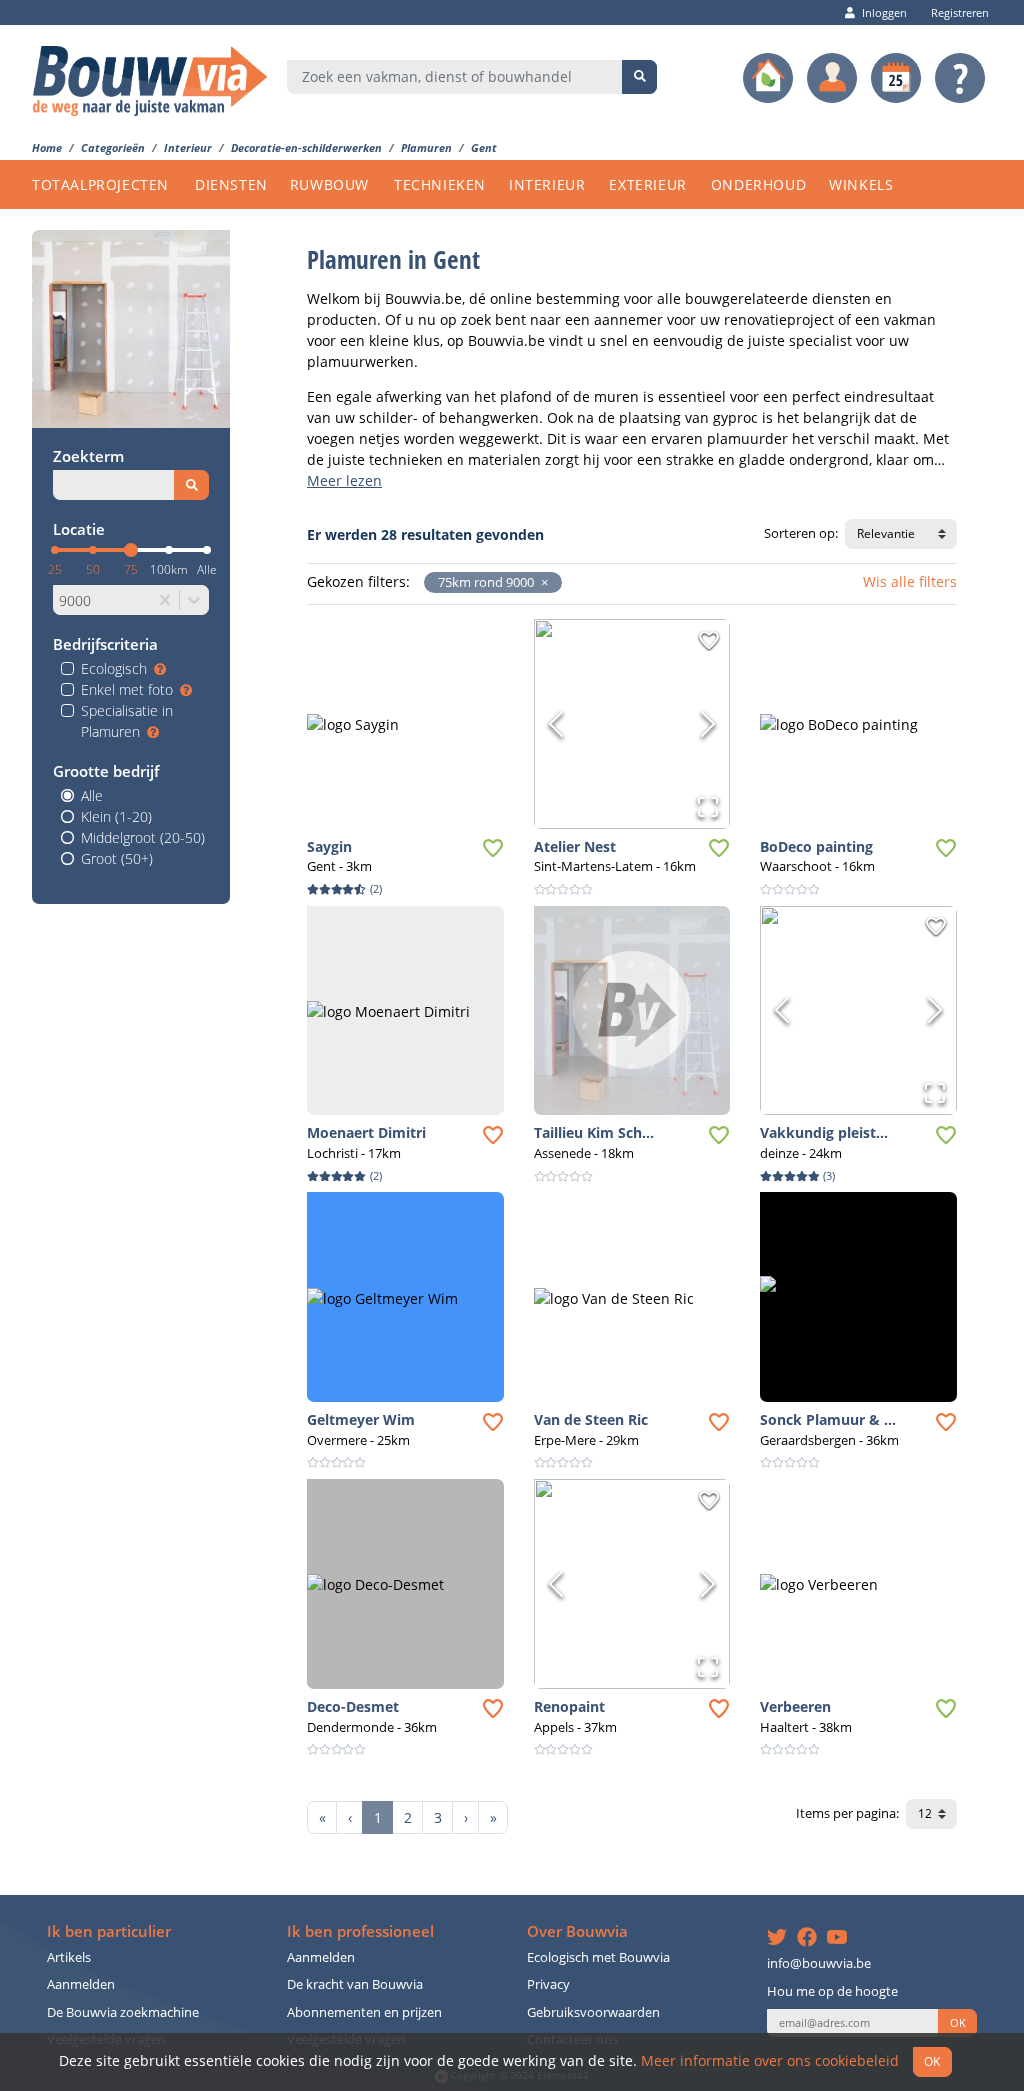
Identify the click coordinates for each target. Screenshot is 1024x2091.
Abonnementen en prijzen (364, 2012)
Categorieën (113, 147)
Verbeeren (795, 1706)
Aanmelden (81, 1984)
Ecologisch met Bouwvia (598, 1957)
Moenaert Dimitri (366, 1132)
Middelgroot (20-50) (143, 837)
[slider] (131, 550)
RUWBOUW (329, 184)
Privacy (548, 1984)
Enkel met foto (127, 689)
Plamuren (426, 147)
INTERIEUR (547, 184)
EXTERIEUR (647, 184)
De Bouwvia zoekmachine (123, 2012)
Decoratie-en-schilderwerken (306, 147)
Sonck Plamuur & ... (828, 1419)
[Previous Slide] (556, 724)
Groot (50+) (117, 858)
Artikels (69, 1957)
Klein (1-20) (116, 816)
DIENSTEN (231, 184)
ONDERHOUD (758, 184)
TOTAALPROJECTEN (100, 184)
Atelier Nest (575, 846)
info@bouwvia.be (819, 1963)
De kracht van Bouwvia (355, 1984)
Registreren (960, 12)
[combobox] (455, 77)
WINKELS (861, 184)
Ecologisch (114, 668)
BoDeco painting (816, 846)
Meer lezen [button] (344, 480)
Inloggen (884, 12)
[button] (541, 582)
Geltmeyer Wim (361, 1419)
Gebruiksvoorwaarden (593, 2012)
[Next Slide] (708, 724)
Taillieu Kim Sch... (594, 1132)
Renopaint (569, 1706)
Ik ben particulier (109, 1931)
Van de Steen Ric (591, 1419)
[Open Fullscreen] (708, 807)
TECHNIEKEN (440, 184)
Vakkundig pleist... (824, 1132)
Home (47, 147)
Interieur (188, 147)
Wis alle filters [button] (910, 581)
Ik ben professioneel (360, 1931)
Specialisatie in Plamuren (127, 721)
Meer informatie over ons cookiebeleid (770, 2060)
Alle (92, 795)
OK (958, 2023)
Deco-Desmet (353, 1706)
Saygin (329, 846)
